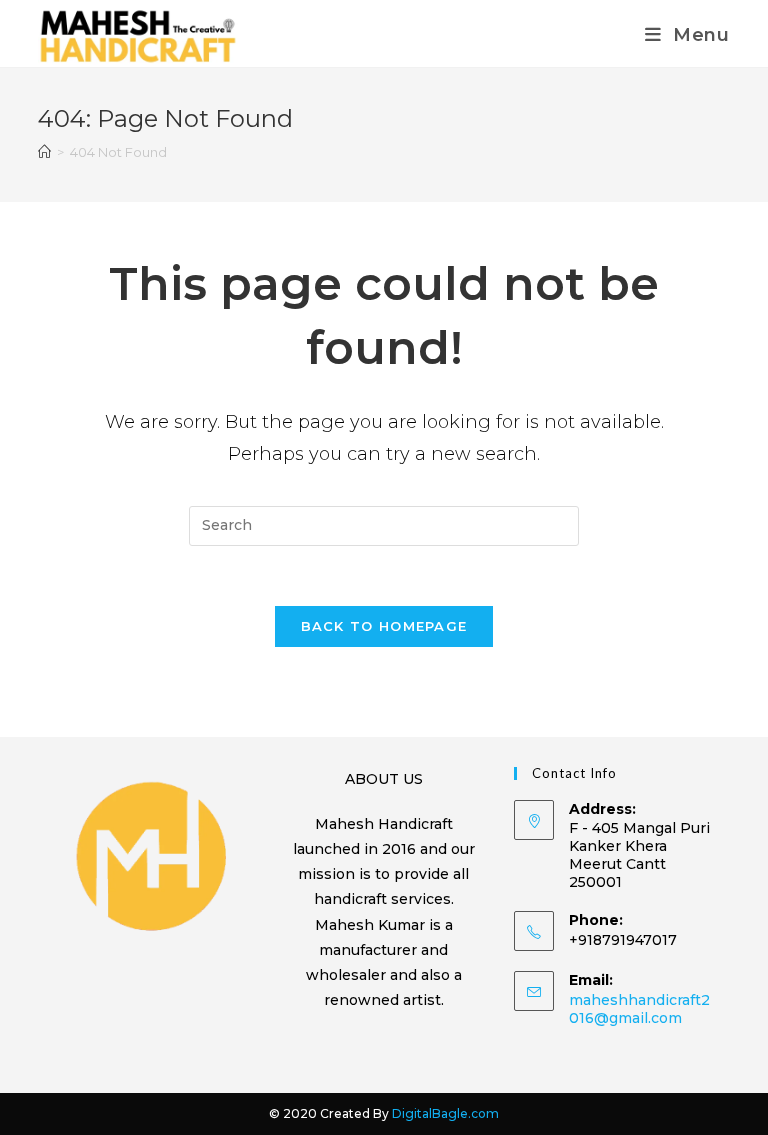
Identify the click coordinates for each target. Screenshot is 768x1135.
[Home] (44, 152)
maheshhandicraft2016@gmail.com (639, 1009)
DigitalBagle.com (445, 1113)
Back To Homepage (384, 626)
